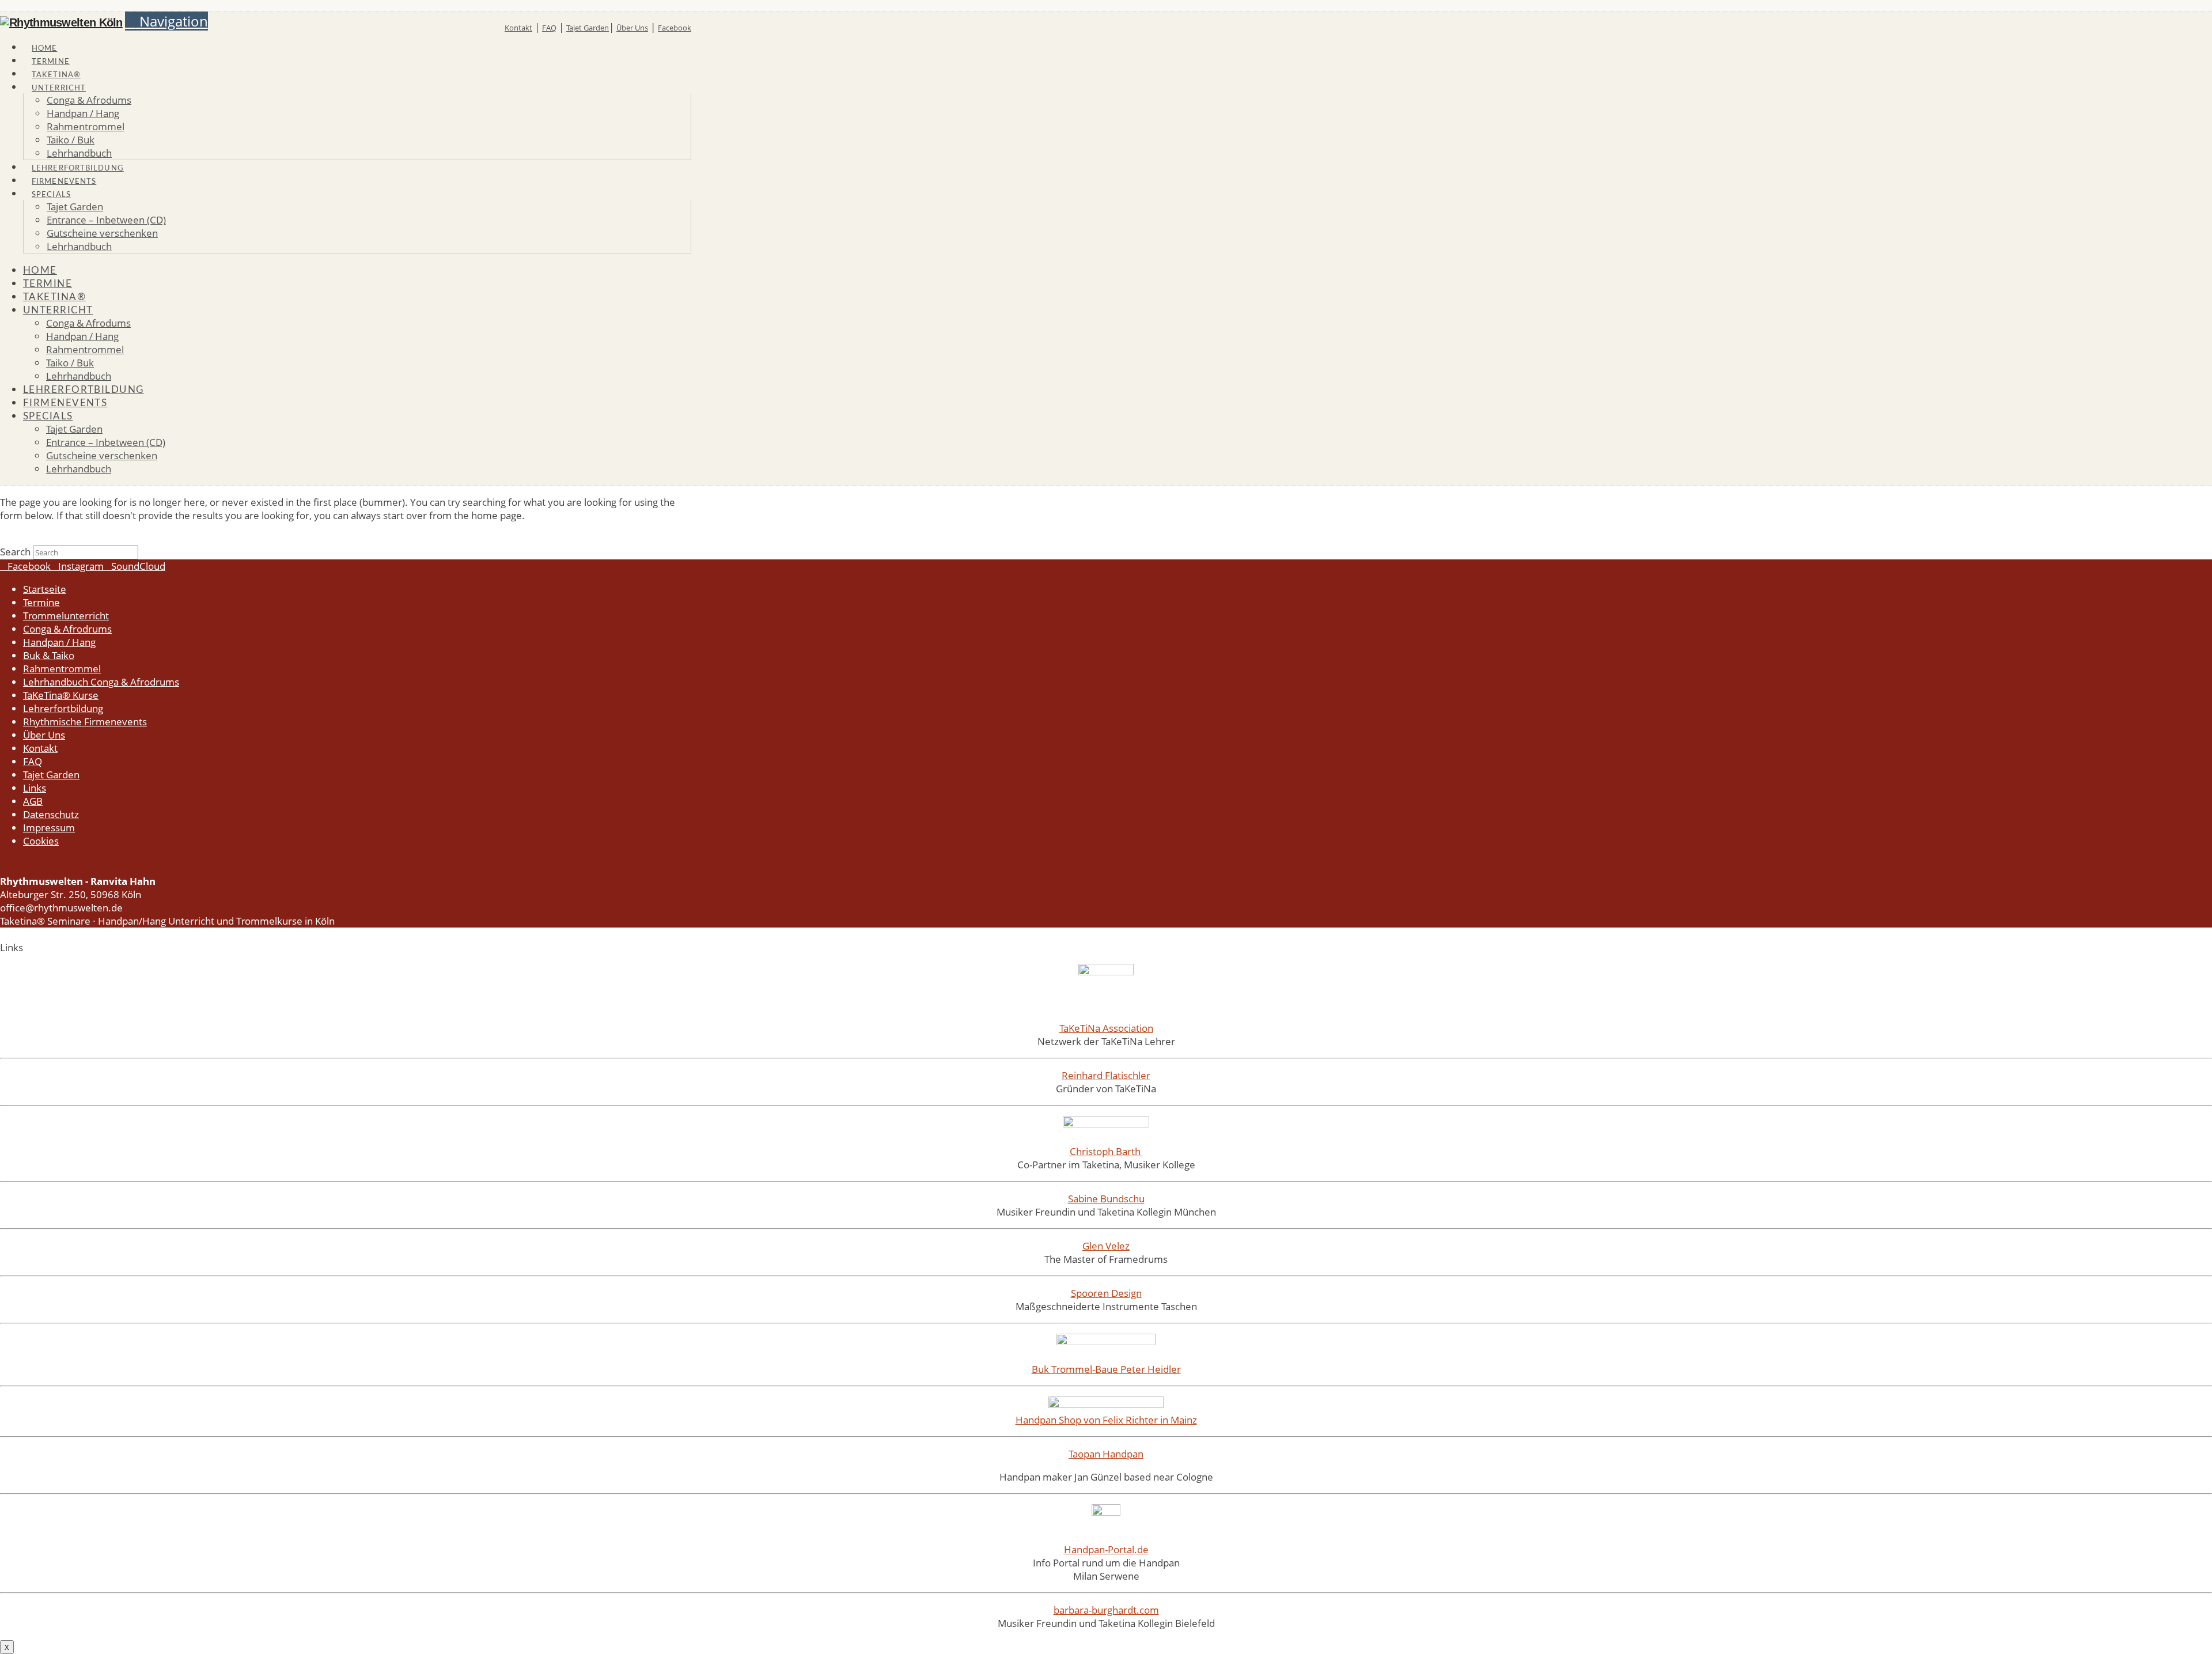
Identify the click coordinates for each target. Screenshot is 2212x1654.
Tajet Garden (588, 28)
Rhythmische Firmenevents (85, 722)
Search (15, 552)
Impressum (49, 828)
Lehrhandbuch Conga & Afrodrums (101, 682)
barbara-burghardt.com (1106, 1610)
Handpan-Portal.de (1106, 1549)
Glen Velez (1106, 1246)
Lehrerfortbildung (63, 708)
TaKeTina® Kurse (61, 695)
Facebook (675, 28)
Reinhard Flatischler (1106, 1075)
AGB (33, 801)
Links (35, 788)
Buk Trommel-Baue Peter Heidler (1106, 1369)
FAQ (549, 28)
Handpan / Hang (59, 642)
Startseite (45, 589)
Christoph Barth (1106, 1151)
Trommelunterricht (66, 616)
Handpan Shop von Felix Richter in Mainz (1106, 1420)
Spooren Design (1106, 1293)
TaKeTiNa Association (1106, 1028)
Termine (41, 602)
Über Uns (632, 28)
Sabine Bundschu (1106, 1199)
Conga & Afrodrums (67, 629)
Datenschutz (51, 814)
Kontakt (518, 28)
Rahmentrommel (62, 669)
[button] (166, 21)
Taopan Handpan (1106, 1454)
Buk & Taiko (49, 655)
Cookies (41, 841)
